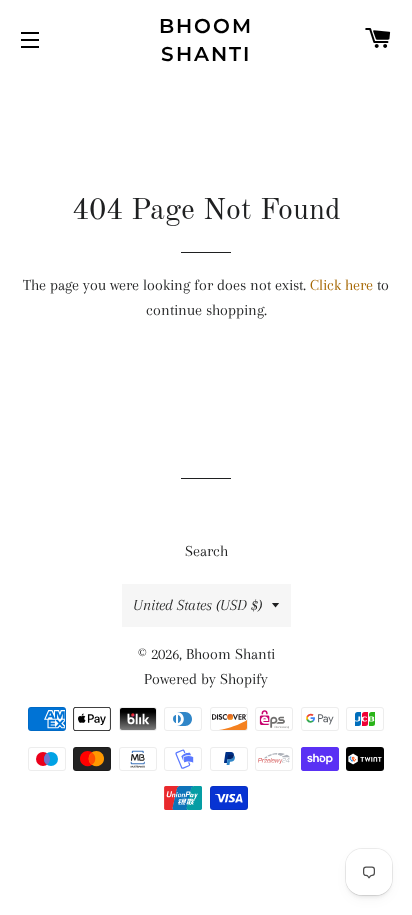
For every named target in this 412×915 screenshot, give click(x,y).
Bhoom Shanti (206, 40)
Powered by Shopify (206, 679)
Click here (341, 285)
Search (206, 551)
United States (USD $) (197, 605)
